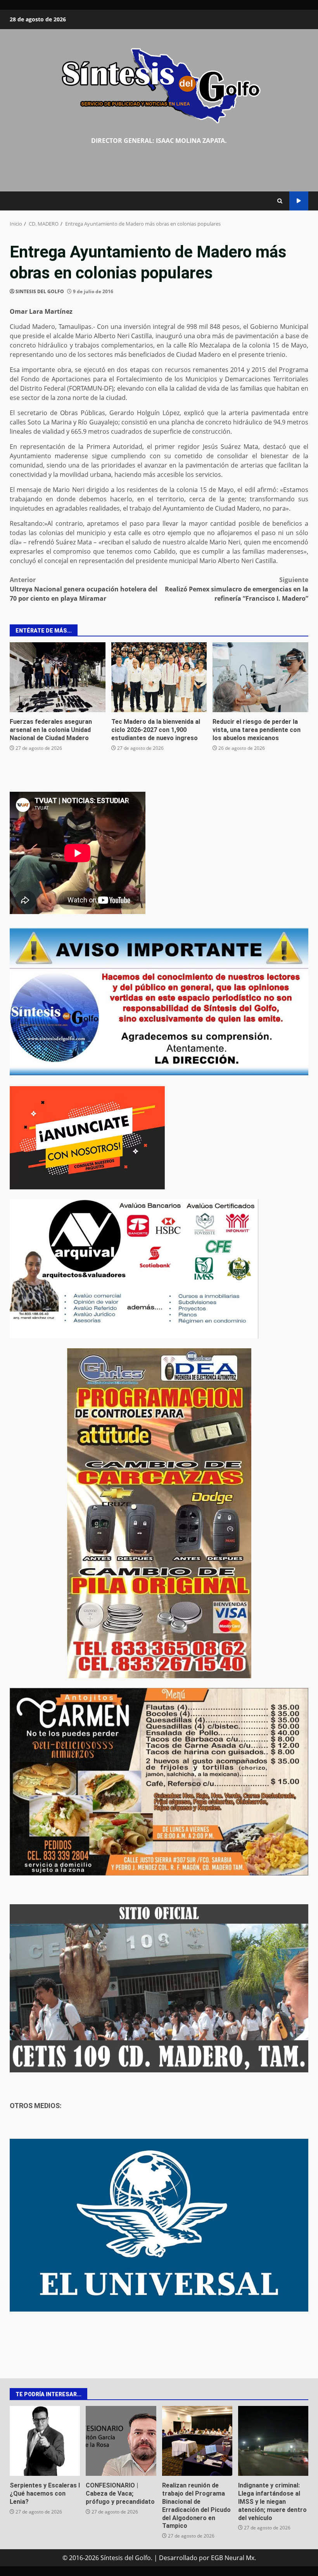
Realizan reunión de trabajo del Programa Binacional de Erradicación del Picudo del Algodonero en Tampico (197, 2441)
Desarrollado (178, 2558)
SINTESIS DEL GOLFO (40, 291)
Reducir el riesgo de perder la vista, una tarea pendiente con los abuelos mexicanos (260, 677)
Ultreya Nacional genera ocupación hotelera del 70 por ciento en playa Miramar (84, 589)
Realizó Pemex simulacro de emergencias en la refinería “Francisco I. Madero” (237, 589)
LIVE (299, 201)
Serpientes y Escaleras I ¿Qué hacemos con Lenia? (45, 2441)
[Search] (280, 201)
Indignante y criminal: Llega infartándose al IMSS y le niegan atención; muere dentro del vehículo (273, 2441)
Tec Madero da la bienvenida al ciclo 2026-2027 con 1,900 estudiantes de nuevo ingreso (159, 677)
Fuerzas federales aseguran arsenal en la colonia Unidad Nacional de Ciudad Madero (58, 677)
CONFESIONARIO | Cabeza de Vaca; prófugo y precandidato (121, 2441)
